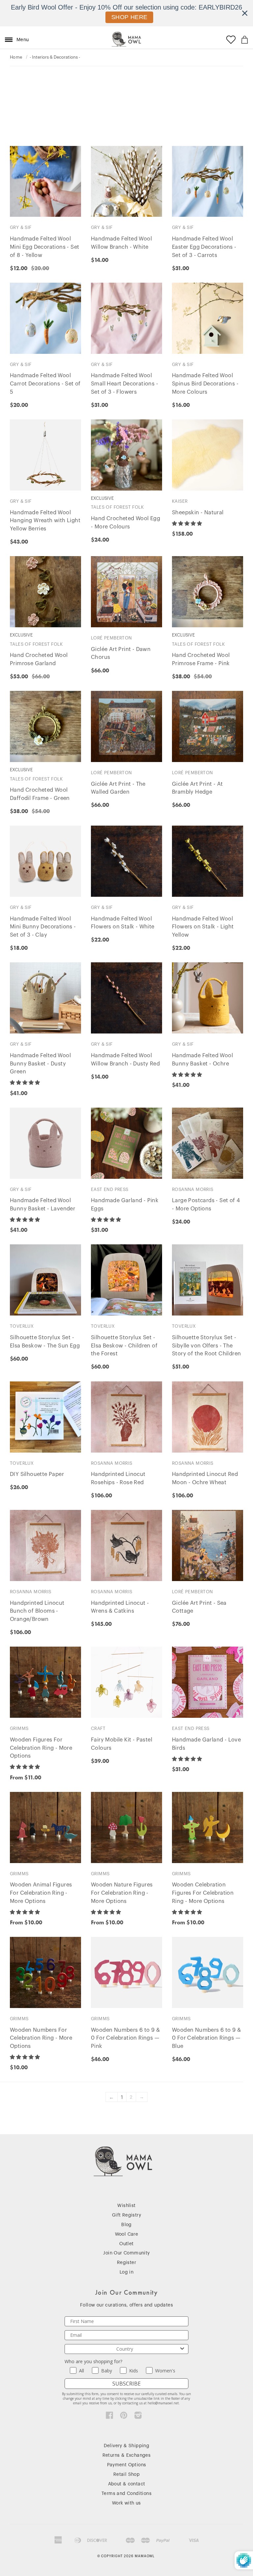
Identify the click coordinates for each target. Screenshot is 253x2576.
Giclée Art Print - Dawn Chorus (121, 653)
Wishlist (126, 2206)
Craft (98, 1728)
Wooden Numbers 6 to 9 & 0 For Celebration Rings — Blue (206, 2038)
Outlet (126, 2244)
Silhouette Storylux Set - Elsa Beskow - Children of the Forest (124, 1346)
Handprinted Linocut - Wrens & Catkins (120, 1607)
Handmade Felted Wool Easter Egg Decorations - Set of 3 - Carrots (204, 247)
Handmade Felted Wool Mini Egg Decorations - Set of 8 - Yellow (44, 247)
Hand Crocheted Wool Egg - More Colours (126, 523)
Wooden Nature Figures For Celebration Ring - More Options (122, 1893)
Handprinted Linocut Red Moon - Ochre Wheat (205, 1478)
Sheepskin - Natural (198, 513)
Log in (126, 2272)
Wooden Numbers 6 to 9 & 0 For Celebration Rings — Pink (125, 2038)
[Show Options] (182, 2349)
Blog (126, 2225)
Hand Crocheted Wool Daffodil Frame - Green (40, 794)
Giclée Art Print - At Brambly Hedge (197, 788)
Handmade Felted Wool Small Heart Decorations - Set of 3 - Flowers (125, 384)
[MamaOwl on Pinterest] (124, 2417)
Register (126, 2263)
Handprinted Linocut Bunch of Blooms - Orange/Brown (37, 1611)
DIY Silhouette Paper (37, 1474)
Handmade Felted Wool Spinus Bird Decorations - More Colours (205, 384)
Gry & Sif (21, 227)
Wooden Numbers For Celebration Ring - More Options (41, 2038)
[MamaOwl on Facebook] (110, 2417)
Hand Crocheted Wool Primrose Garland (39, 659)
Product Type (29, 99)
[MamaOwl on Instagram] (138, 2417)
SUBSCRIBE (126, 2384)
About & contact (127, 2484)
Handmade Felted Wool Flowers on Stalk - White (123, 923)
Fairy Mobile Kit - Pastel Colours (122, 1744)
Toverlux (22, 1326)
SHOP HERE (129, 17)
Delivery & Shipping (127, 2446)
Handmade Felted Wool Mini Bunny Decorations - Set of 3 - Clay (43, 927)
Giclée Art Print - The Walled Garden (118, 788)
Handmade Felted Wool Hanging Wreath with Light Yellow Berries (45, 521)
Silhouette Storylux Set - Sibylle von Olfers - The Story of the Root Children (206, 1346)
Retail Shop (126, 2475)
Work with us (126, 2503)
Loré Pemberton (112, 638)
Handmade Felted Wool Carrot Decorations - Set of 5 (45, 384)
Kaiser (180, 501)
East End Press (110, 1189)
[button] (188, 524)
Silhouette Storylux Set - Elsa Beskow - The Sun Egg (45, 1342)
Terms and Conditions (126, 2494)
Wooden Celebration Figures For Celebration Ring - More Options (203, 1893)
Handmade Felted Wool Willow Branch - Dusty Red (125, 1060)
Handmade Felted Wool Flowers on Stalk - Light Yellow (203, 927)
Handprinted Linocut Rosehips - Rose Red (118, 1478)
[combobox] (125, 2349)
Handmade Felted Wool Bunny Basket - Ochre (202, 1060)
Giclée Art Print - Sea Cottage (199, 1607)
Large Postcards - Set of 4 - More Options (206, 1205)
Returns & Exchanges (127, 2455)
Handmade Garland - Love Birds (206, 1744)
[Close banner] (245, 13)
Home (16, 57)
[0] (245, 40)
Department (27, 80)
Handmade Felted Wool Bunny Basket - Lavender (42, 1205)
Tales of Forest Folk (117, 507)
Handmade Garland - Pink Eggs (125, 1205)
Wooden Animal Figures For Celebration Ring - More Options (41, 1893)
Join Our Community (126, 2253)
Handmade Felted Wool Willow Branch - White (121, 243)
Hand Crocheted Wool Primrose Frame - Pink (201, 659)
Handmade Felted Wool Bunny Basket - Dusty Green (40, 1064)
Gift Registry (126, 2215)
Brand (19, 127)
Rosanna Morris (193, 1189)
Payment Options (127, 2465)
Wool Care (127, 2234)
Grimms (19, 1728)
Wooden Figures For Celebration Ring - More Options (41, 1748)
